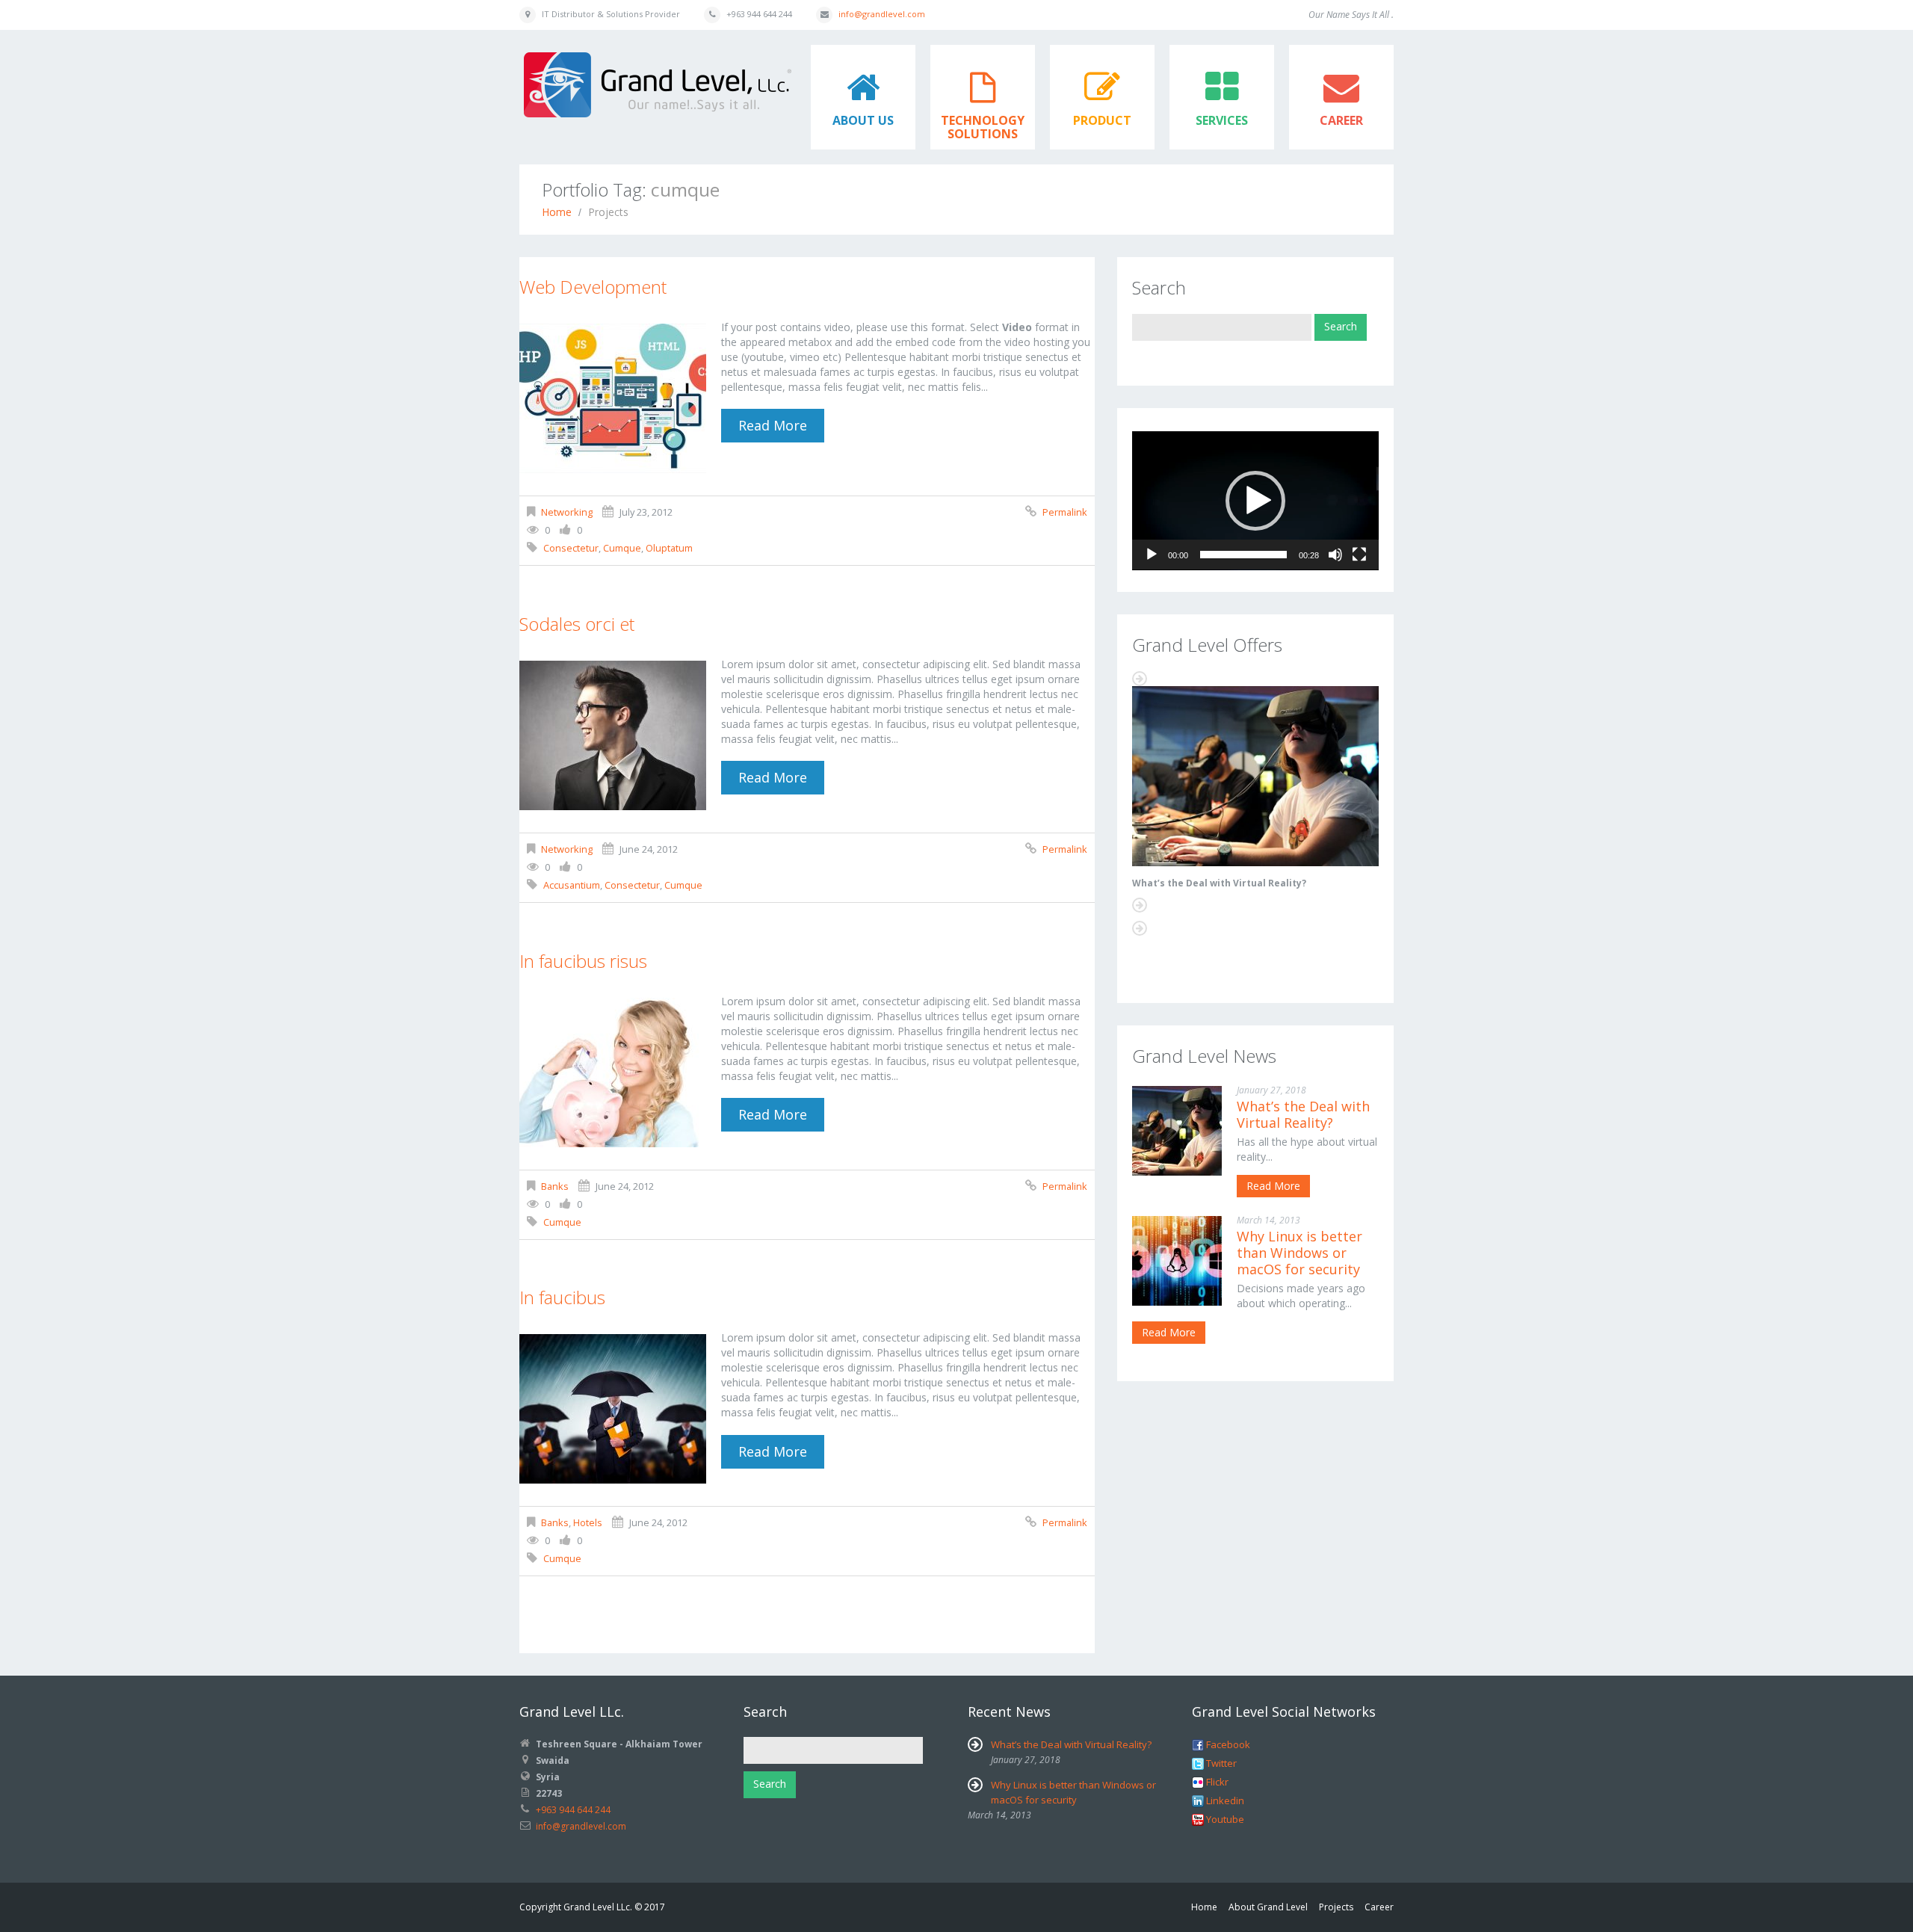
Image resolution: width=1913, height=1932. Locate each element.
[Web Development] (613, 398)
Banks (555, 1186)
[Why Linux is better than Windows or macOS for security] (1177, 1261)
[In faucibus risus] (613, 1073)
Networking (567, 512)
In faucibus (562, 1297)
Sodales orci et (577, 624)
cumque (622, 548)
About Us (863, 120)
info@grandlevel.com (882, 14)
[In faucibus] (613, 1409)
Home (557, 212)
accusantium (572, 885)
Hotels (588, 1522)
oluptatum (669, 548)
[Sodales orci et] (613, 735)
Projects (1336, 1907)
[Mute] (1335, 555)
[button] (1255, 501)
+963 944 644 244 (573, 1810)
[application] (1255, 501)
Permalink (1065, 512)
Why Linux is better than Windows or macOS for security (1299, 1253)
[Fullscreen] (1359, 555)
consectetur (571, 548)
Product (1102, 120)
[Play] (1152, 555)
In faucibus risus (583, 961)
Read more (773, 425)
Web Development (593, 287)
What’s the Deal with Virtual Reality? (1219, 883)
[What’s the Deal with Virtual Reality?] (1255, 776)
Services (1222, 120)
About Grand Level (1268, 1907)
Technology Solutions (983, 127)
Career (1341, 120)
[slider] (1243, 555)
